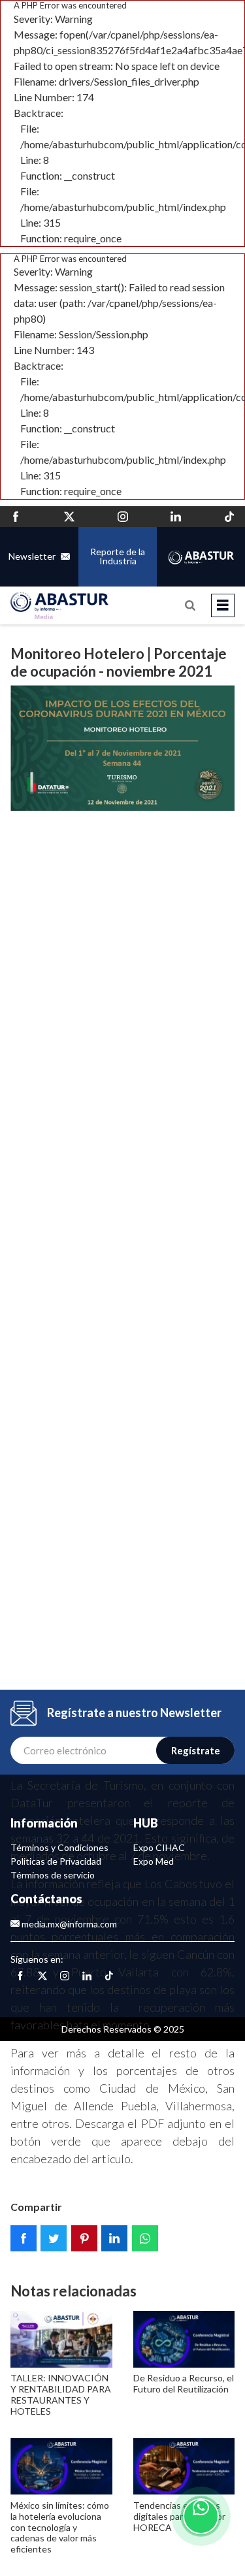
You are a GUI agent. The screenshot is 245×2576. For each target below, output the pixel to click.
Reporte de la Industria (118, 556)
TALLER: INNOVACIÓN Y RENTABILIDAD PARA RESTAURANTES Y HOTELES (61, 2394)
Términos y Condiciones (59, 1847)
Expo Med (154, 1861)
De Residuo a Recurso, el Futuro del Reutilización (184, 2383)
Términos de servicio (53, 1875)
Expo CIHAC (159, 1847)
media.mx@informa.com (68, 1924)
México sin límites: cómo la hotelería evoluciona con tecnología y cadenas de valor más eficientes (60, 2527)
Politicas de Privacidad (56, 1861)
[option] (122, 1207)
